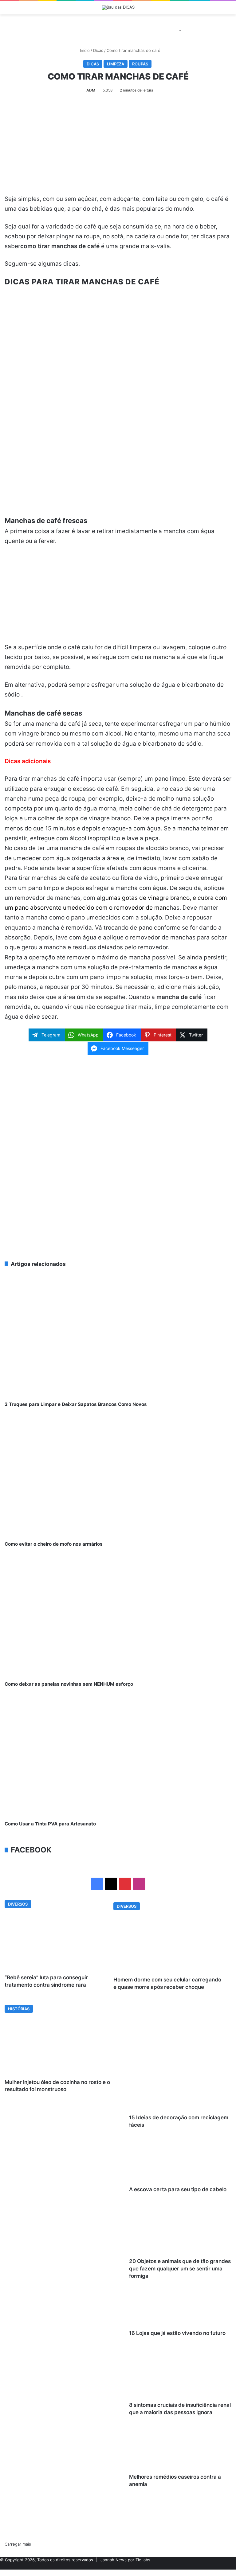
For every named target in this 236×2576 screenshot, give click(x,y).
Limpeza (116, 64)
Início (84, 50)
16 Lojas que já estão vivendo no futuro (177, 2333)
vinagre (158, 898)
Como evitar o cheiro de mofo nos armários (54, 1544)
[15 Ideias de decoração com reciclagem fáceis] (65, 2148)
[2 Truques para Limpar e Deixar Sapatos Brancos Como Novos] (118, 1337)
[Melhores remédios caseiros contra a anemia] (65, 2507)
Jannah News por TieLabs (125, 2560)
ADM (91, 90)
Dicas (98, 50)
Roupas (140, 64)
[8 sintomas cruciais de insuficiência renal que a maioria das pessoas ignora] (65, 2435)
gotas (131, 898)
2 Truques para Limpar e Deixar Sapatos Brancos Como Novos (76, 1404)
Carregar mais (18, 2544)
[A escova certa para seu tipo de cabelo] (65, 2220)
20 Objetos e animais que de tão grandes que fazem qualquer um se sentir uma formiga (180, 2269)
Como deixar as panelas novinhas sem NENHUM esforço (69, 1684)
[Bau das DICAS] (118, 8)
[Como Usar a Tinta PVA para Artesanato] (118, 1757)
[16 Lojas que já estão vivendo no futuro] (65, 2363)
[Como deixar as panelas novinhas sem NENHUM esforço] (118, 1617)
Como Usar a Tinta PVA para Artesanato (50, 1824)
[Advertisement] (118, 149)
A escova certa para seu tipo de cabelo (178, 2189)
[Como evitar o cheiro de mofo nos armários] (118, 1477)
